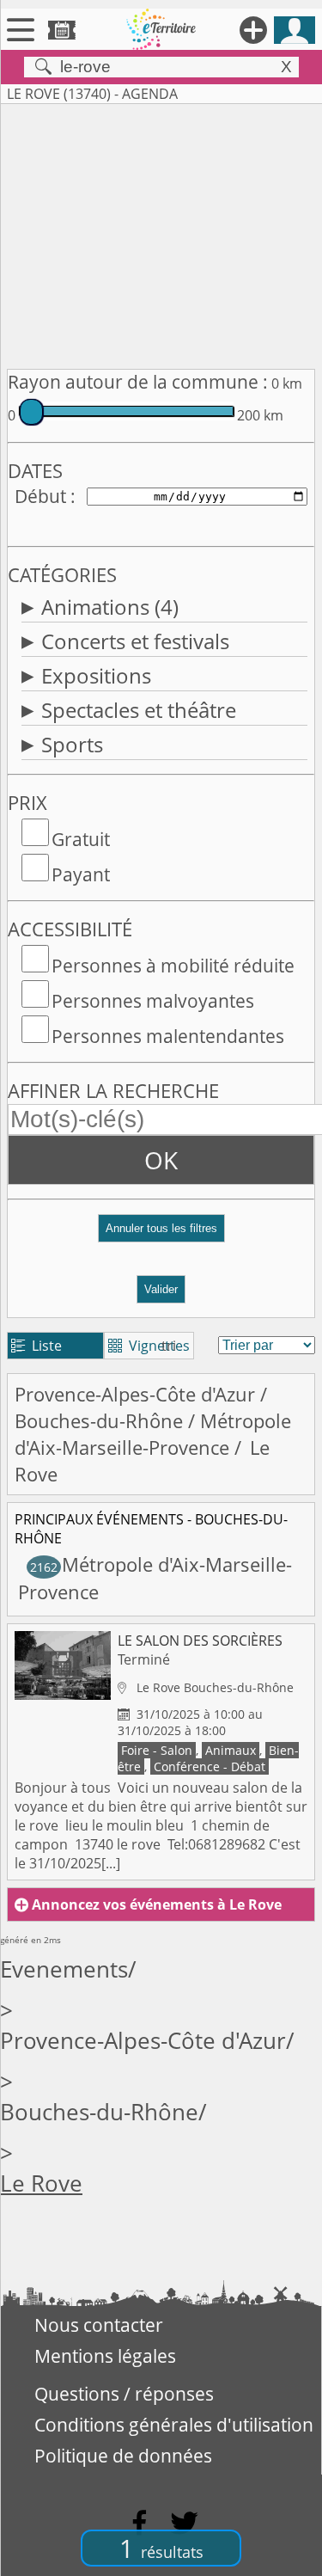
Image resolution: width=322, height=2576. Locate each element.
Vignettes (149, 1346)
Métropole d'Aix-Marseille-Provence (153, 1434)
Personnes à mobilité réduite (173, 966)
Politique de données (123, 2456)
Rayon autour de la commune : (138, 382)
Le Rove (41, 2183)
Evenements (64, 1969)
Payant (81, 874)
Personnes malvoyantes (153, 1001)
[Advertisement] (161, 233)
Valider (161, 1289)
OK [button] (161, 1160)
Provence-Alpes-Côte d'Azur (135, 1394)
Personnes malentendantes (168, 1036)
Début (40, 496)
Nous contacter (99, 2325)
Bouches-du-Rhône (99, 1421)
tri (169, 1346)
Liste (36, 1346)
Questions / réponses (124, 2394)
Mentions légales (105, 2356)
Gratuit (81, 839)
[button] (161, 1235)
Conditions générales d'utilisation (174, 2425)
